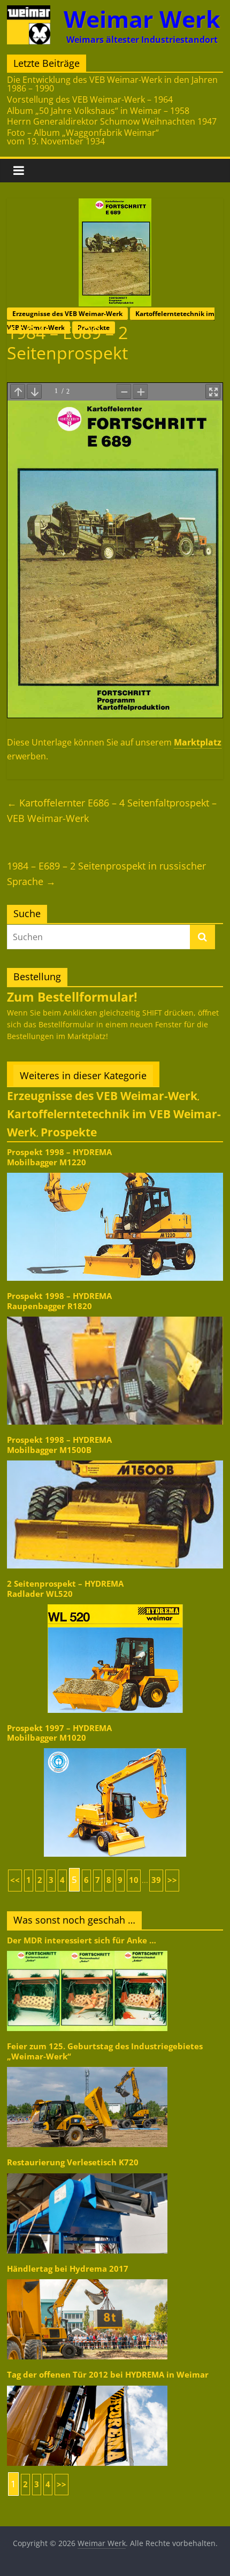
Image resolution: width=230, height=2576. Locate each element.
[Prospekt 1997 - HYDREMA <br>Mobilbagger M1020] (115, 1747)
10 (134, 1880)
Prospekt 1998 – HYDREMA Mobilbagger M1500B (59, 1445)
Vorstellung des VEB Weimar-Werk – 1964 (90, 99)
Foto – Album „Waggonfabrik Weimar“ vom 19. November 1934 (83, 137)
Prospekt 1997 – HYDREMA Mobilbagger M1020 (59, 1733)
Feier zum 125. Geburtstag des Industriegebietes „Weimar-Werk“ (105, 2051)
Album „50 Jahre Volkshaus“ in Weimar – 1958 (98, 111)
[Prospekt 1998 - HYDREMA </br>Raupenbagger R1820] (115, 1316)
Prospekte (69, 1132)
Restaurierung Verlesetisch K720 (73, 2162)
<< (15, 1880)
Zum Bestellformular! (72, 997)
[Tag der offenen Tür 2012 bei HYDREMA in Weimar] (87, 2385)
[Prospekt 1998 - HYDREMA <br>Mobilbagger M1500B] (115, 1460)
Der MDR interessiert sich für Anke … (82, 1940)
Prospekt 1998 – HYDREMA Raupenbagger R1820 (59, 1301)
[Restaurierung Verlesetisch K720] (87, 2173)
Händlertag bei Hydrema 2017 (68, 2269)
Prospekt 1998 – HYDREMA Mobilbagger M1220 (59, 1157)
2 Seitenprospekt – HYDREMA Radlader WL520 (65, 1589)
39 (156, 1880)
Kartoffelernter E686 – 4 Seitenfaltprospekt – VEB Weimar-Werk (112, 810)
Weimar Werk (142, 19)
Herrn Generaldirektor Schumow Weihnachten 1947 (112, 121)
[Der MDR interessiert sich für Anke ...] (87, 1950)
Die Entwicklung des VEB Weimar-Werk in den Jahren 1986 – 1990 (112, 84)
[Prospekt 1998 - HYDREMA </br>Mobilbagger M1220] (115, 1172)
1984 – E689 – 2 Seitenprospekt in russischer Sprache (106, 874)
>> (172, 1880)
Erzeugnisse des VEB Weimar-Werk (67, 314)
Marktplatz (198, 742)
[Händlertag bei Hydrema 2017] (87, 2278)
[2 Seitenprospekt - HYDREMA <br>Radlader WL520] (115, 1604)
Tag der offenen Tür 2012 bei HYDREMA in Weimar (108, 2375)
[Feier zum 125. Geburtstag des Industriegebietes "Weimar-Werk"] (87, 2066)
